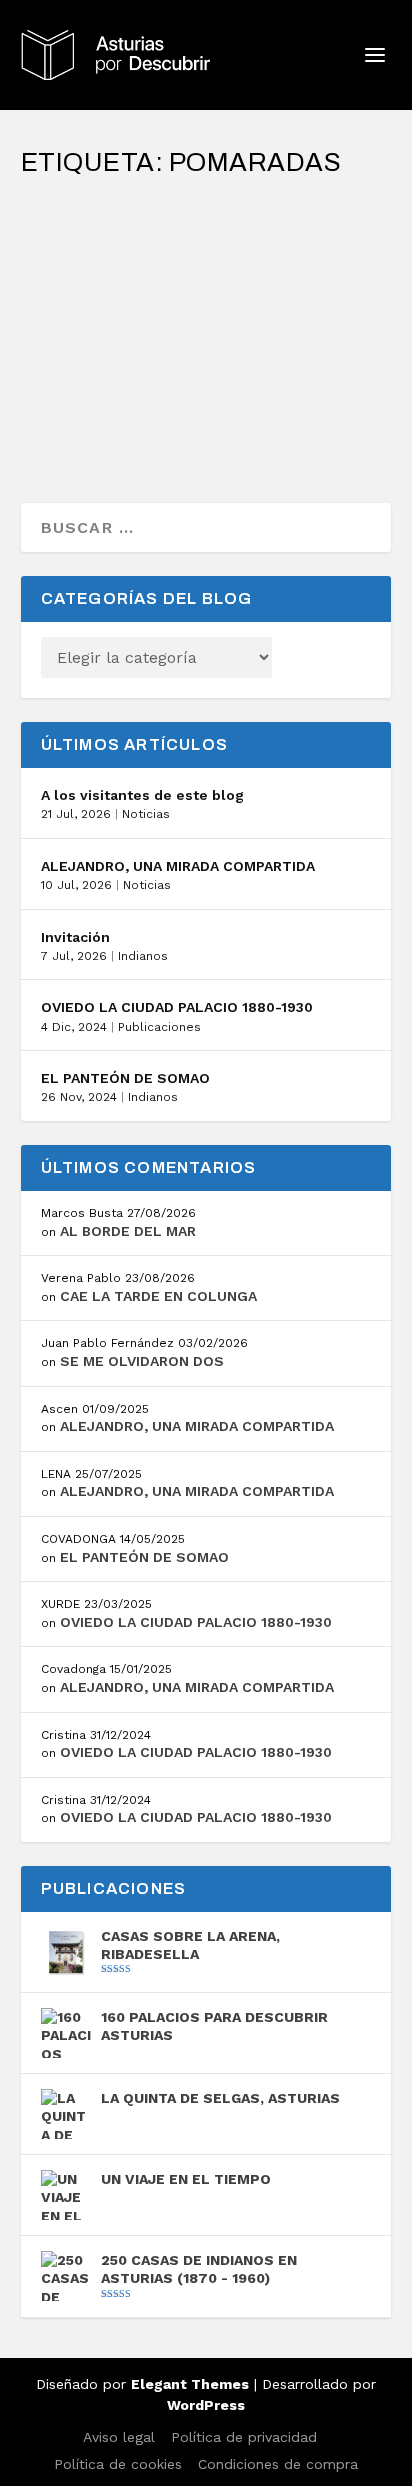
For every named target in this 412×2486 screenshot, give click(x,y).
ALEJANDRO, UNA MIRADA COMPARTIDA (178, 866)
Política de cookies (118, 2464)
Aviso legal (119, 2437)
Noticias (146, 814)
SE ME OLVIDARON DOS (142, 1361)
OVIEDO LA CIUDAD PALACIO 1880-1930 (177, 1007)
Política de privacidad (244, 2437)
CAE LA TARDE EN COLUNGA (158, 1296)
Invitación (75, 937)
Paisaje (277, 279)
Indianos (143, 956)
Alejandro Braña (114, 279)
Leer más (93, 415)
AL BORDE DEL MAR (128, 1231)
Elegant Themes (190, 2384)
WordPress (206, 2405)
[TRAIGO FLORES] (206, 204)
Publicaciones (159, 1027)
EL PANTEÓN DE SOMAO (125, 1078)
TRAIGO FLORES (110, 247)
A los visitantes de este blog (142, 795)
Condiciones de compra (278, 2464)
